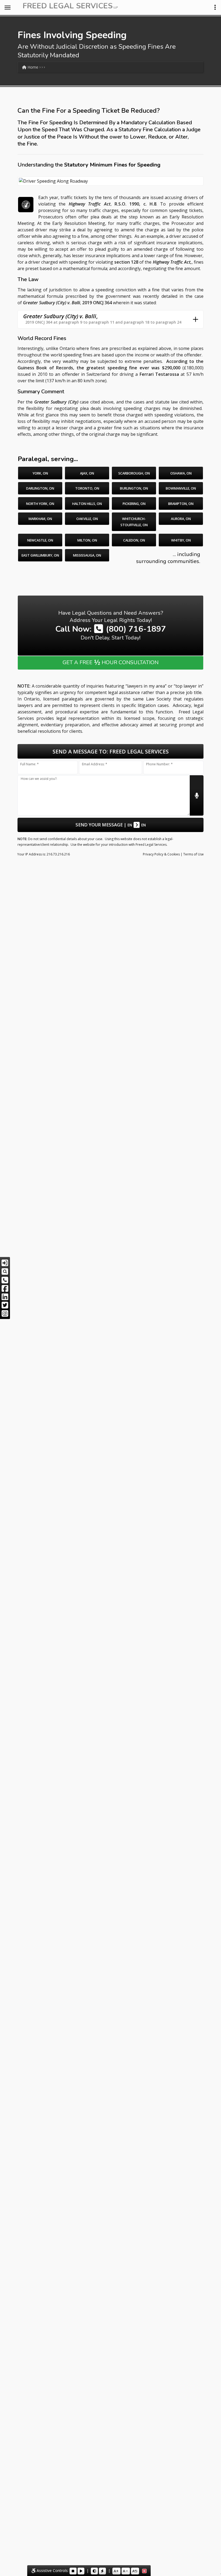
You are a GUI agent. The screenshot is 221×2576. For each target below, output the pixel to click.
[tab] (110, 319)
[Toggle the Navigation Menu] (8, 8)
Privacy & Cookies (161, 854)
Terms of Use (194, 854)
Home (32, 67)
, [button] (102, 319)
